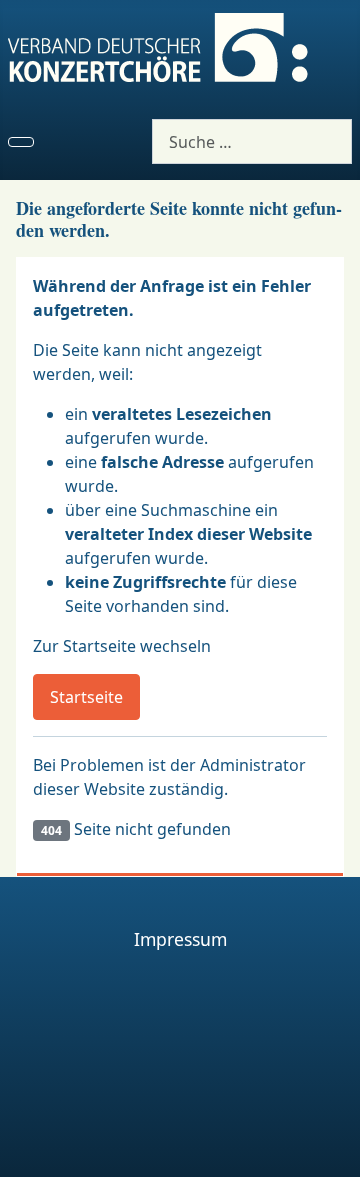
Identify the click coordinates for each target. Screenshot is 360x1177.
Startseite (86, 697)
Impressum (180, 939)
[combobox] (252, 141)
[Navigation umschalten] (21, 142)
